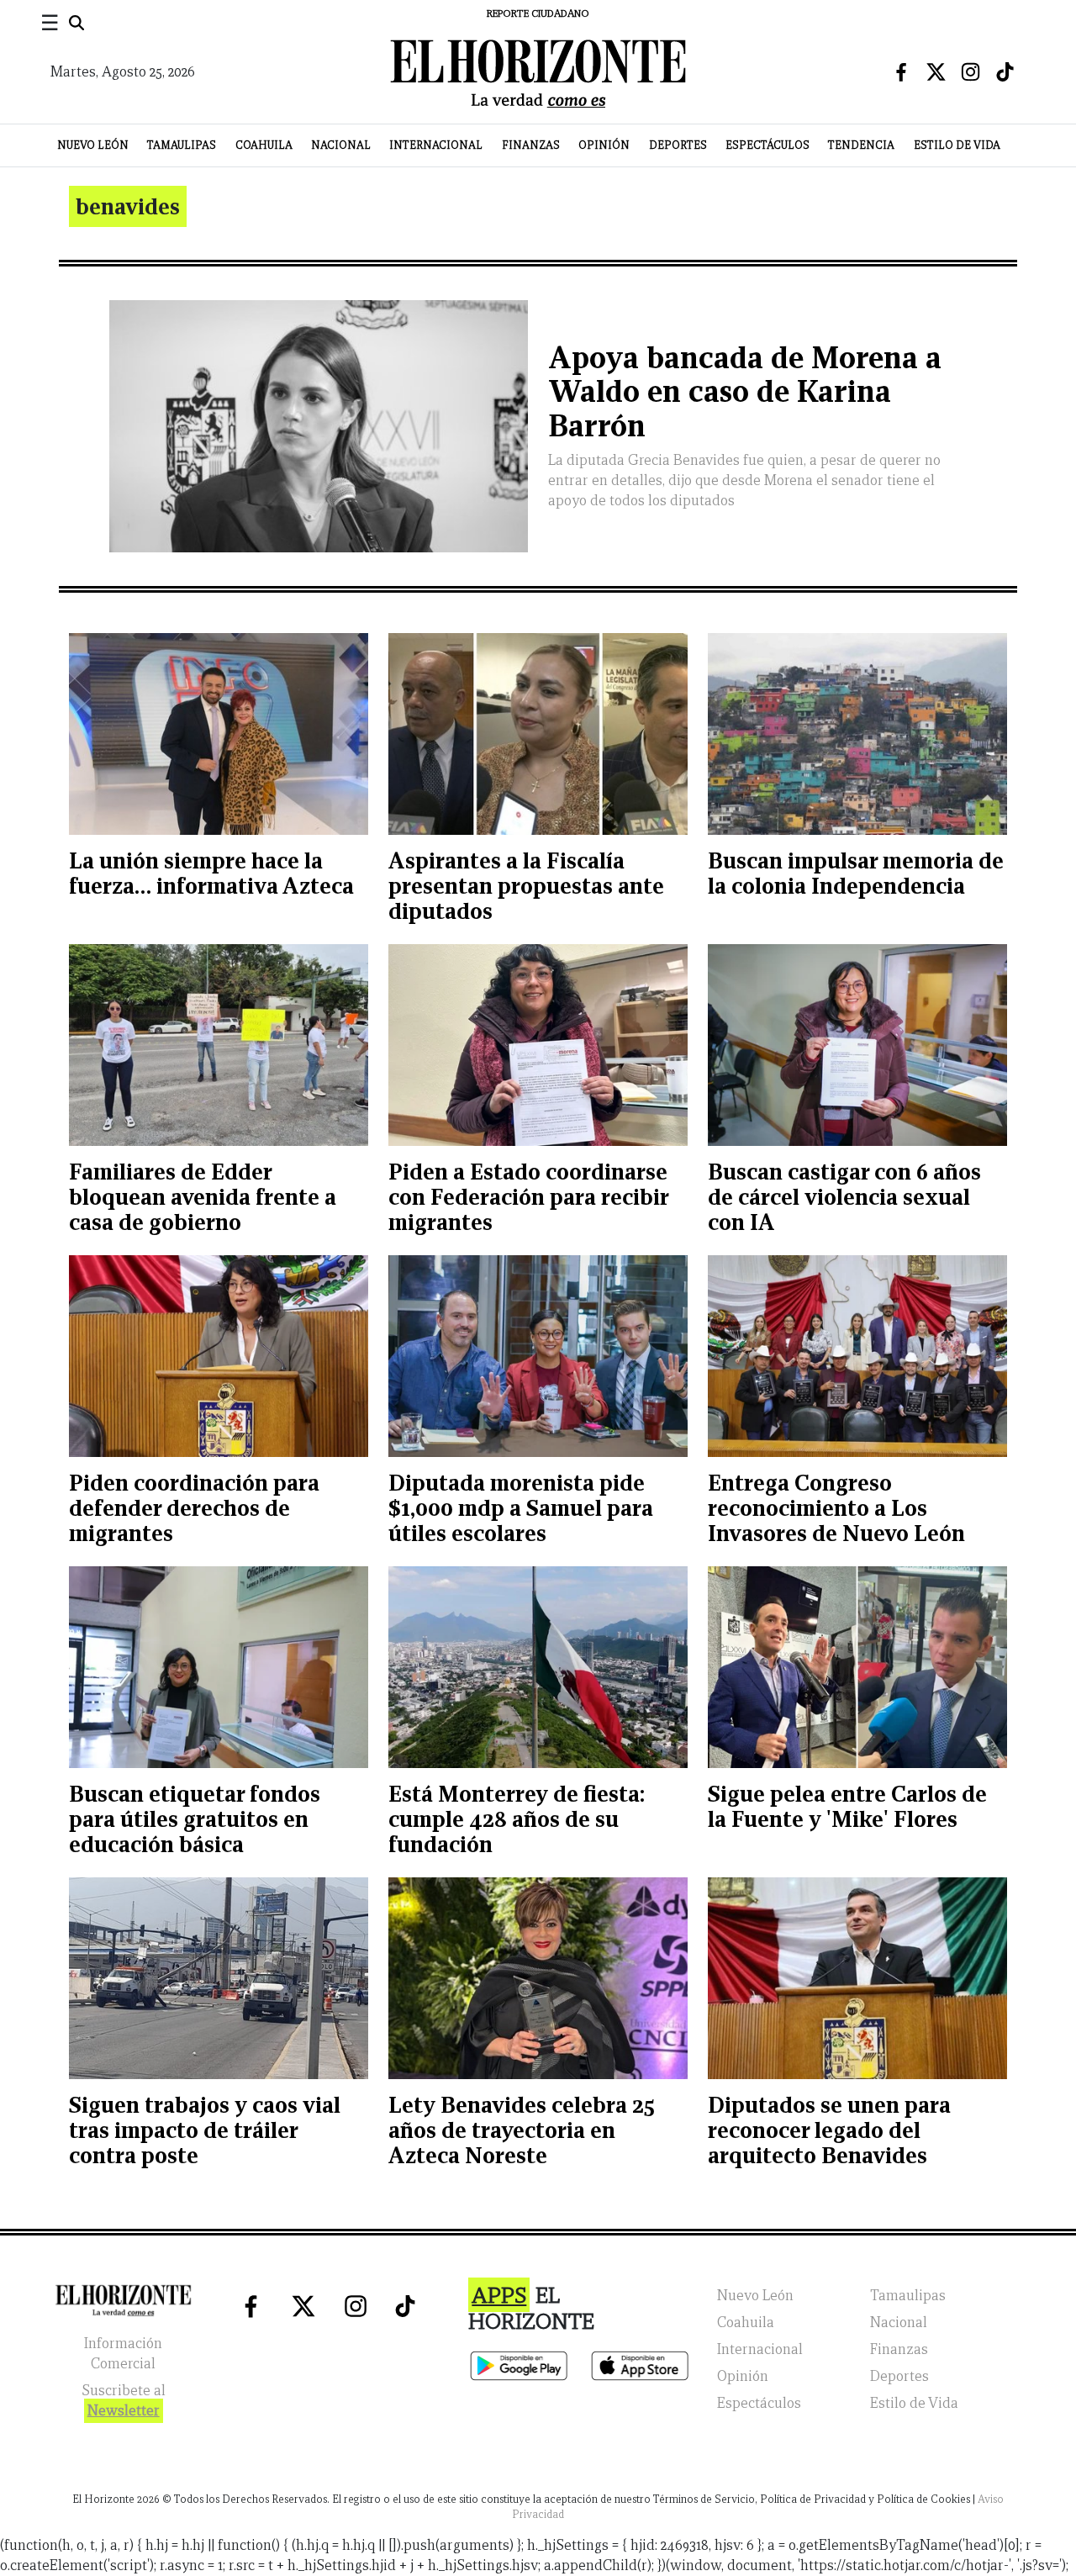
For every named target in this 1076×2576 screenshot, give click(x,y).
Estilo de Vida (957, 145)
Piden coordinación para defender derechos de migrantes (194, 1508)
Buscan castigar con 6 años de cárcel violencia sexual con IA (844, 1197)
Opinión (604, 145)
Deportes (678, 145)
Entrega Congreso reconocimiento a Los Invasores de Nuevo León (836, 1508)
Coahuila (264, 145)
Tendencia (861, 145)
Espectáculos (767, 145)
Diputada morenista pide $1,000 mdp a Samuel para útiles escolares (521, 1508)
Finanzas (531, 145)
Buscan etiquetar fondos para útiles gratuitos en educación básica (195, 1819)
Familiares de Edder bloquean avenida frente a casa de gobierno (203, 1197)
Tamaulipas (182, 145)
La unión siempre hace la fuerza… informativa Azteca (211, 873)
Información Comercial (123, 2354)
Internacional (436, 145)
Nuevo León (93, 145)
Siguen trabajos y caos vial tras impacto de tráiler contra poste (205, 2130)
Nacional (341, 145)
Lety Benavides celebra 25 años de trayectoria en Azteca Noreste (522, 2130)
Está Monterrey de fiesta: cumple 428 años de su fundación (517, 1819)
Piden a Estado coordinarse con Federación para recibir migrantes (528, 1197)
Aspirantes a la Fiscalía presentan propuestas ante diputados (526, 886)
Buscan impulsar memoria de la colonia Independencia (856, 873)
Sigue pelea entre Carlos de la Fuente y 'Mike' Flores (847, 1806)
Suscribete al (124, 2401)
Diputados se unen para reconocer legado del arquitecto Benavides (829, 2130)
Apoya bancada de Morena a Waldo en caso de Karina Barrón (745, 392)
